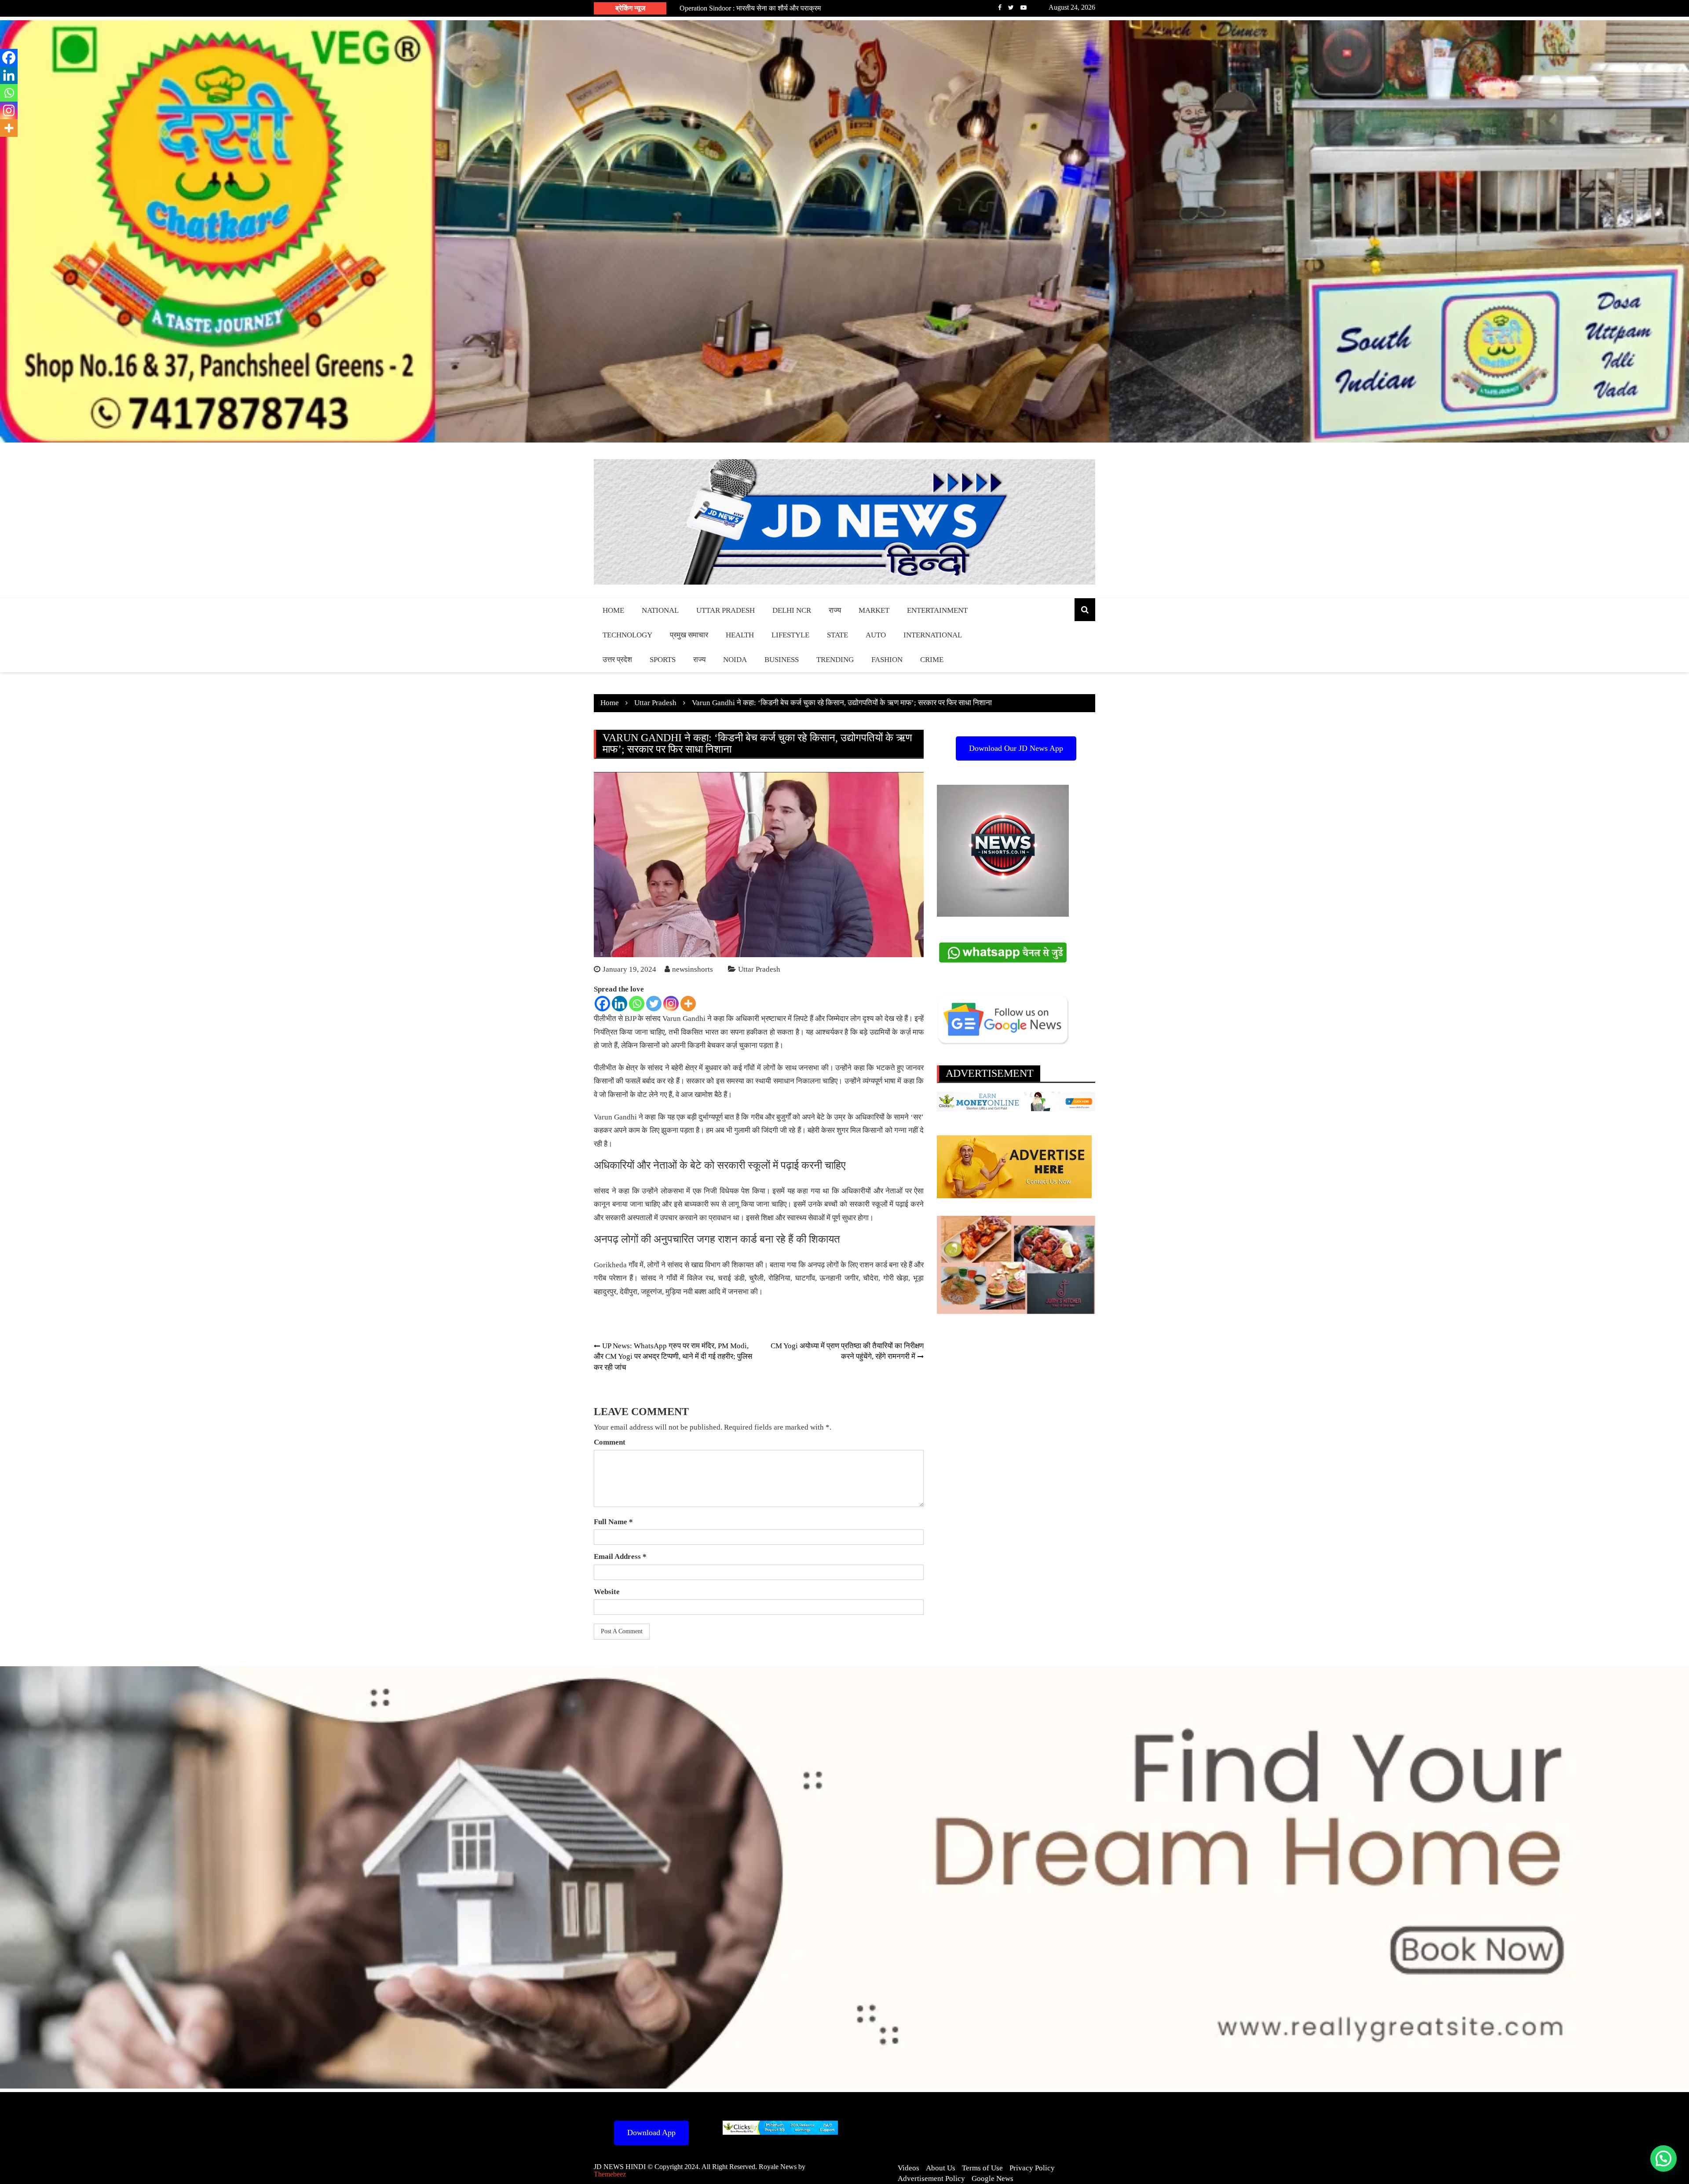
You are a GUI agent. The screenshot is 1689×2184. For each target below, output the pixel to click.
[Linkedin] (620, 1004)
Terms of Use (982, 2168)
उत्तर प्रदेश (617, 660)
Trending (835, 660)
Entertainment (937, 610)
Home (613, 610)
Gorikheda (610, 1265)
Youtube (1024, 7)
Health (740, 635)
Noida (735, 660)
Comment (610, 1442)
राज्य (835, 610)
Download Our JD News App (1016, 748)
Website (607, 1592)
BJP (630, 1019)
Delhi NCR (792, 610)
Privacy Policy (1032, 2168)
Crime (932, 660)
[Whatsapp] (637, 1004)
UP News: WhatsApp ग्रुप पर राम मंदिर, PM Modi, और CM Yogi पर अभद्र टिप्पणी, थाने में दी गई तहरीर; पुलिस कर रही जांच (673, 1357)
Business (782, 660)
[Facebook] (602, 1004)
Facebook (1000, 7)
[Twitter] (654, 1004)
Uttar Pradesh (726, 610)
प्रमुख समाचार (689, 635)
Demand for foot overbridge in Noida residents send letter (759, 8)
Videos (908, 2168)
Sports (663, 660)
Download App (651, 2133)
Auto (876, 635)
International (933, 635)
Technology (627, 635)
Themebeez (610, 2174)
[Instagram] (671, 1004)
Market (874, 610)
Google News (993, 2179)
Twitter (1011, 7)
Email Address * (620, 1557)
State (837, 635)
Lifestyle (790, 635)
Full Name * (613, 1522)
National (660, 610)
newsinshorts (693, 969)
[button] (1663, 2158)
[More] (688, 1004)
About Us (941, 2168)
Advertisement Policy (931, 2179)
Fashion (887, 660)
